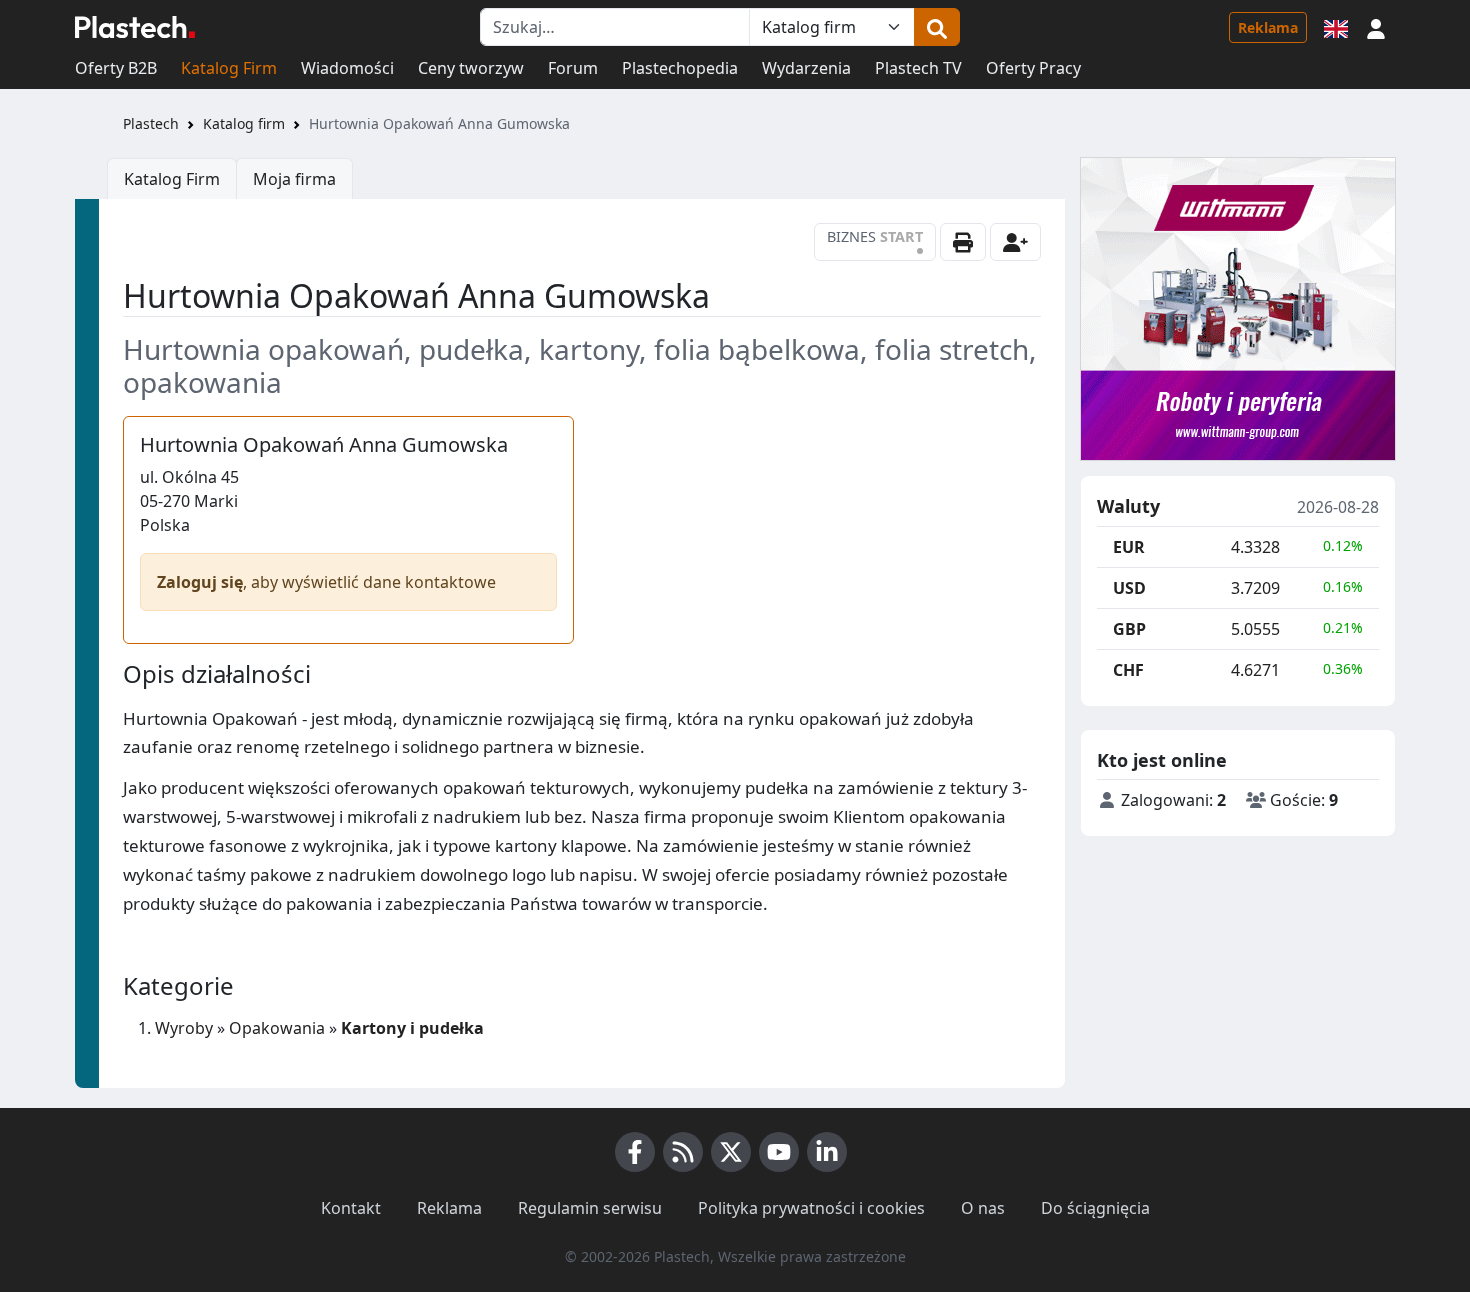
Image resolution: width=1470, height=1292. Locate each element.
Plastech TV (918, 68)
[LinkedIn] (827, 1152)
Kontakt (351, 1208)
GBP (1129, 629)
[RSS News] (683, 1152)
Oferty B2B (116, 68)
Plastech (151, 123)
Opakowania (277, 1028)
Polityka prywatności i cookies (811, 1208)
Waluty (1128, 507)
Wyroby (184, 1028)
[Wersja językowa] (1336, 27)
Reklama (1268, 27)
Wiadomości (347, 68)
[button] (1376, 27)
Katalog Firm (229, 68)
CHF (1128, 670)
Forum (573, 68)
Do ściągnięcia (1095, 1208)
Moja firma (294, 179)
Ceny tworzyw (471, 68)
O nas (983, 1208)
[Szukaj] (937, 27)
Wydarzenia (806, 68)
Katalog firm (244, 123)
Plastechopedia (680, 68)
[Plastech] (135, 27)
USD (1129, 588)
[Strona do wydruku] (963, 242)
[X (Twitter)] (731, 1152)
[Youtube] (779, 1152)
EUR (1129, 547)
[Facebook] (635, 1152)
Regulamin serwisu (590, 1208)
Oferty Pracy (1033, 68)
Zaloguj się (200, 582)
